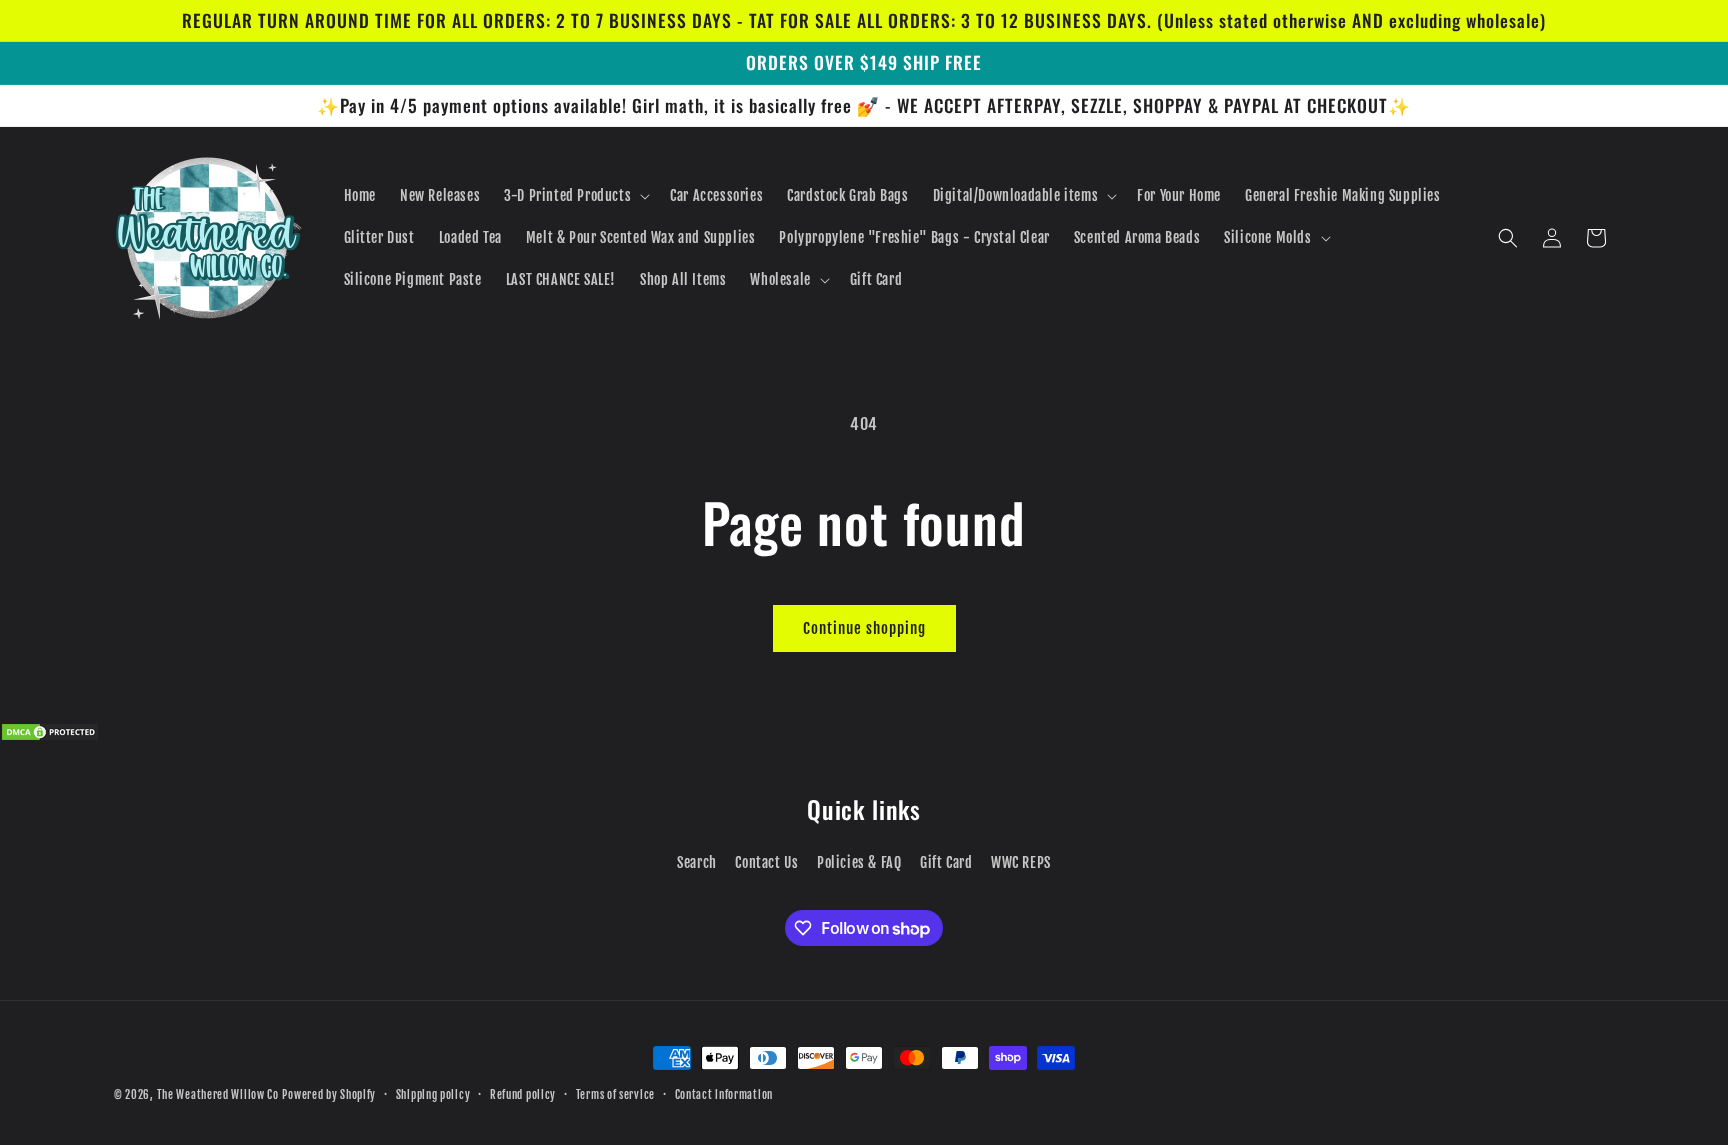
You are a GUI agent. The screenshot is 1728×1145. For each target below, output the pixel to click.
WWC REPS (1021, 862)
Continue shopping (864, 628)
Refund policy (523, 1095)
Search (697, 862)
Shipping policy (433, 1095)
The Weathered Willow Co (218, 1095)
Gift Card (946, 862)
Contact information (724, 1095)
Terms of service (615, 1095)
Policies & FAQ (859, 862)
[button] (575, 196)
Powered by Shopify (329, 1095)
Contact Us (766, 862)
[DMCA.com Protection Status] (50, 736)
